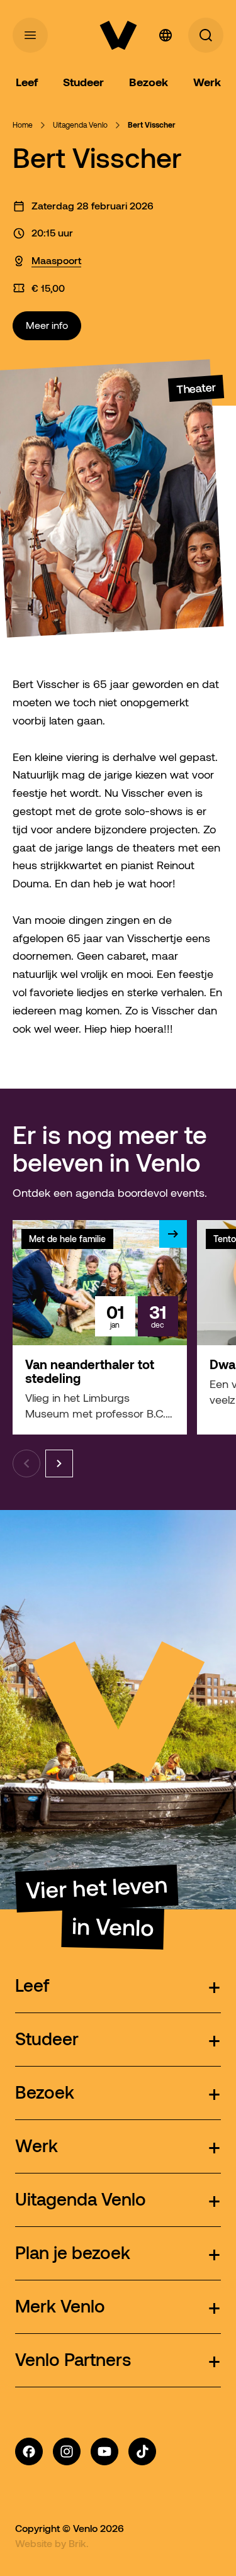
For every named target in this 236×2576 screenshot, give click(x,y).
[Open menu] (30, 35)
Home (23, 125)
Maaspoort (56, 260)
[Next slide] (59, 1463)
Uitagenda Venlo (80, 125)
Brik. (79, 2543)
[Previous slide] (26, 1463)
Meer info (47, 325)
